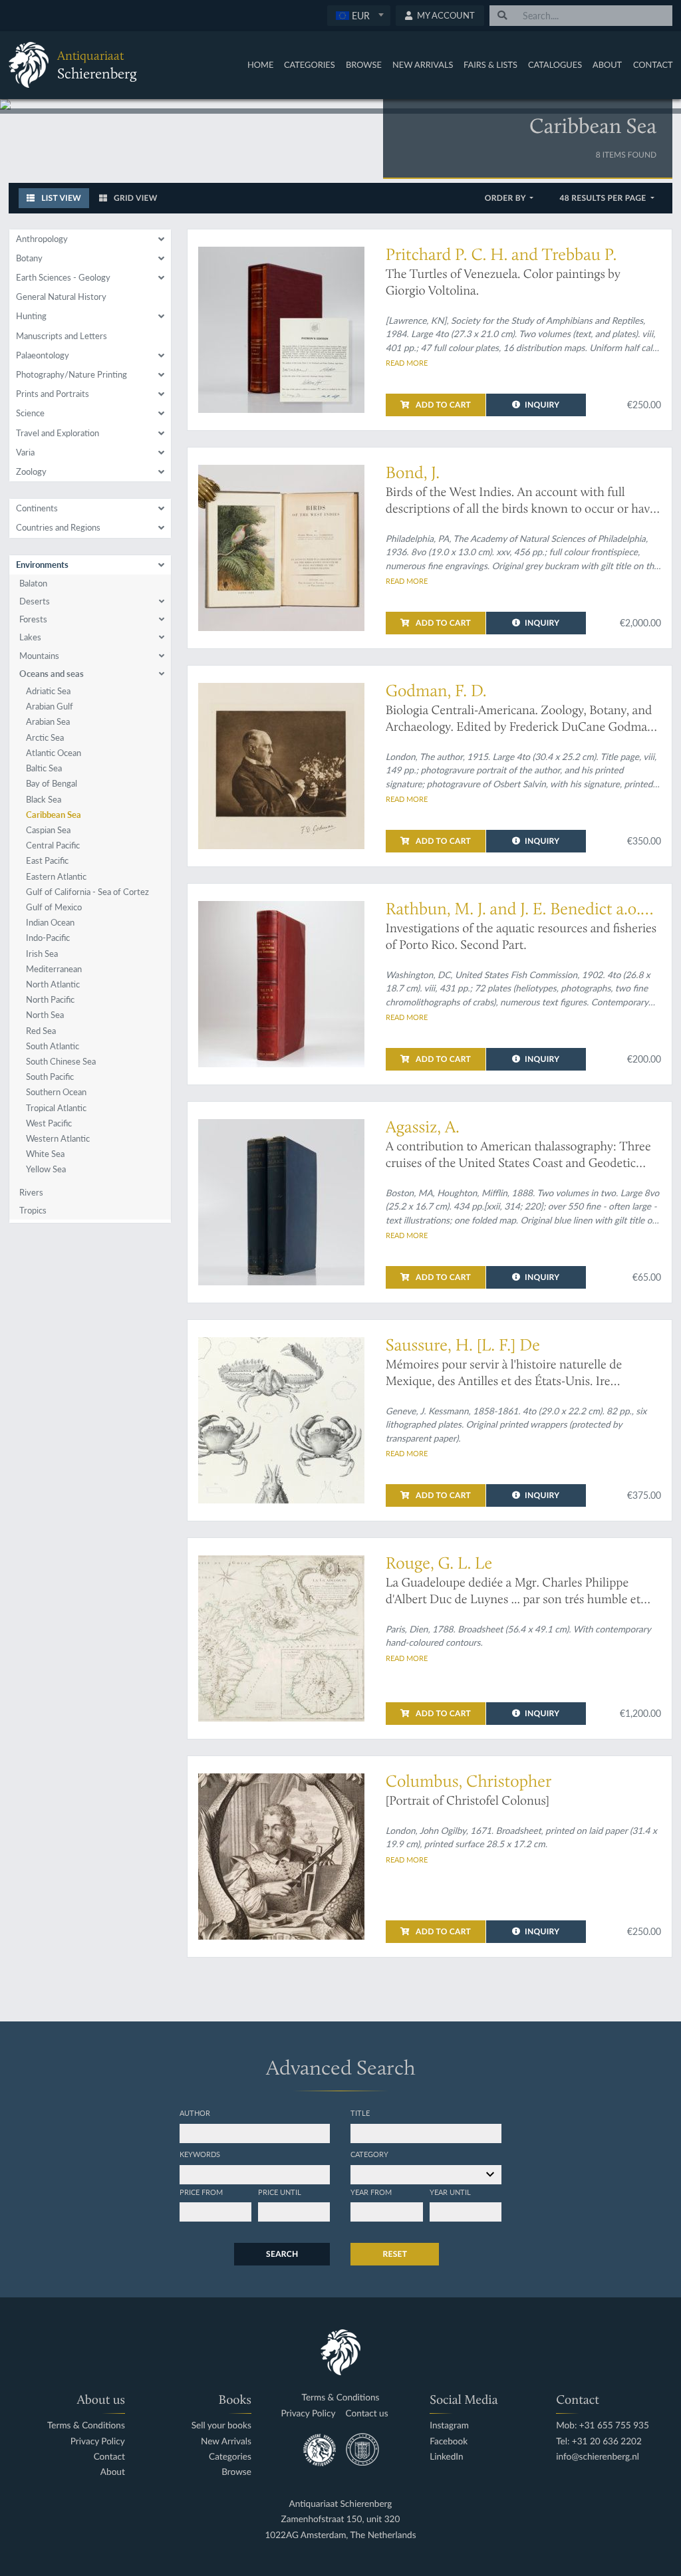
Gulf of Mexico (54, 907)
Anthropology (42, 239)
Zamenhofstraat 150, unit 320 (341, 2519)
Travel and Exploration (58, 433)
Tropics (33, 1210)
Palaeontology (43, 355)
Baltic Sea (44, 768)
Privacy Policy (98, 2441)
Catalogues (555, 64)
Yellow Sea (46, 1169)
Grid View (135, 198)
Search (282, 2254)
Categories (310, 64)
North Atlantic (53, 984)
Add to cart (442, 405)
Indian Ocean (50, 922)
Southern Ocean (56, 1092)
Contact (653, 64)
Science (30, 413)
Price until (280, 2192)
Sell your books (221, 2425)
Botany (29, 258)
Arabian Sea (48, 721)
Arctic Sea (45, 737)
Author (195, 2113)
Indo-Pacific (48, 938)
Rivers (31, 1192)
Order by (506, 198)
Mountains (39, 656)
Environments (42, 565)
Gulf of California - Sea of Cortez (87, 892)
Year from (371, 2192)
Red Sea (41, 1031)
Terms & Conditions (86, 2425)
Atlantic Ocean (54, 753)
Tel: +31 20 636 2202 (599, 2441)
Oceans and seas (52, 674)
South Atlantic (53, 1046)
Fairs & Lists (490, 64)
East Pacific (47, 860)
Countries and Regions (58, 527)
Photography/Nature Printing (71, 374)
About (607, 64)
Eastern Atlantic (56, 876)
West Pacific (49, 1123)
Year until (450, 2192)
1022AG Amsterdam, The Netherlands (340, 2535)
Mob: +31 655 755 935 (603, 2425)
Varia (25, 452)
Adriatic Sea (48, 691)
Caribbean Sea (54, 815)
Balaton (33, 583)
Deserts (35, 601)
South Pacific (50, 1077)
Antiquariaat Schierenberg (341, 2504)
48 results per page (604, 198)
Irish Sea (42, 954)
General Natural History (61, 297)
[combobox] (359, 16)
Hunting (31, 316)
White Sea (45, 1154)
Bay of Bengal (52, 783)
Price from (201, 2192)
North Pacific (50, 999)
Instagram (449, 2425)
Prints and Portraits (53, 394)
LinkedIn (446, 2457)
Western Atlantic (58, 1138)
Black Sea (44, 799)
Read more (407, 362)
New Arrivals (423, 64)
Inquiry (542, 405)
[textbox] (359, 15)
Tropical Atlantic (56, 1108)
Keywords (200, 2154)
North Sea (45, 1015)
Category (369, 2154)
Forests (33, 619)
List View (60, 198)
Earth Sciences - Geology (63, 277)
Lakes (30, 637)
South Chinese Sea (61, 1061)
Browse (364, 64)
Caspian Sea (48, 830)
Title (360, 2113)
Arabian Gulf (50, 706)
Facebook (449, 2441)
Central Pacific (53, 845)
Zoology (31, 471)
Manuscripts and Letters (62, 336)
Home (260, 64)
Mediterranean (54, 969)
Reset (395, 2254)
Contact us (367, 2413)
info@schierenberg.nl (598, 2457)
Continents (37, 508)
